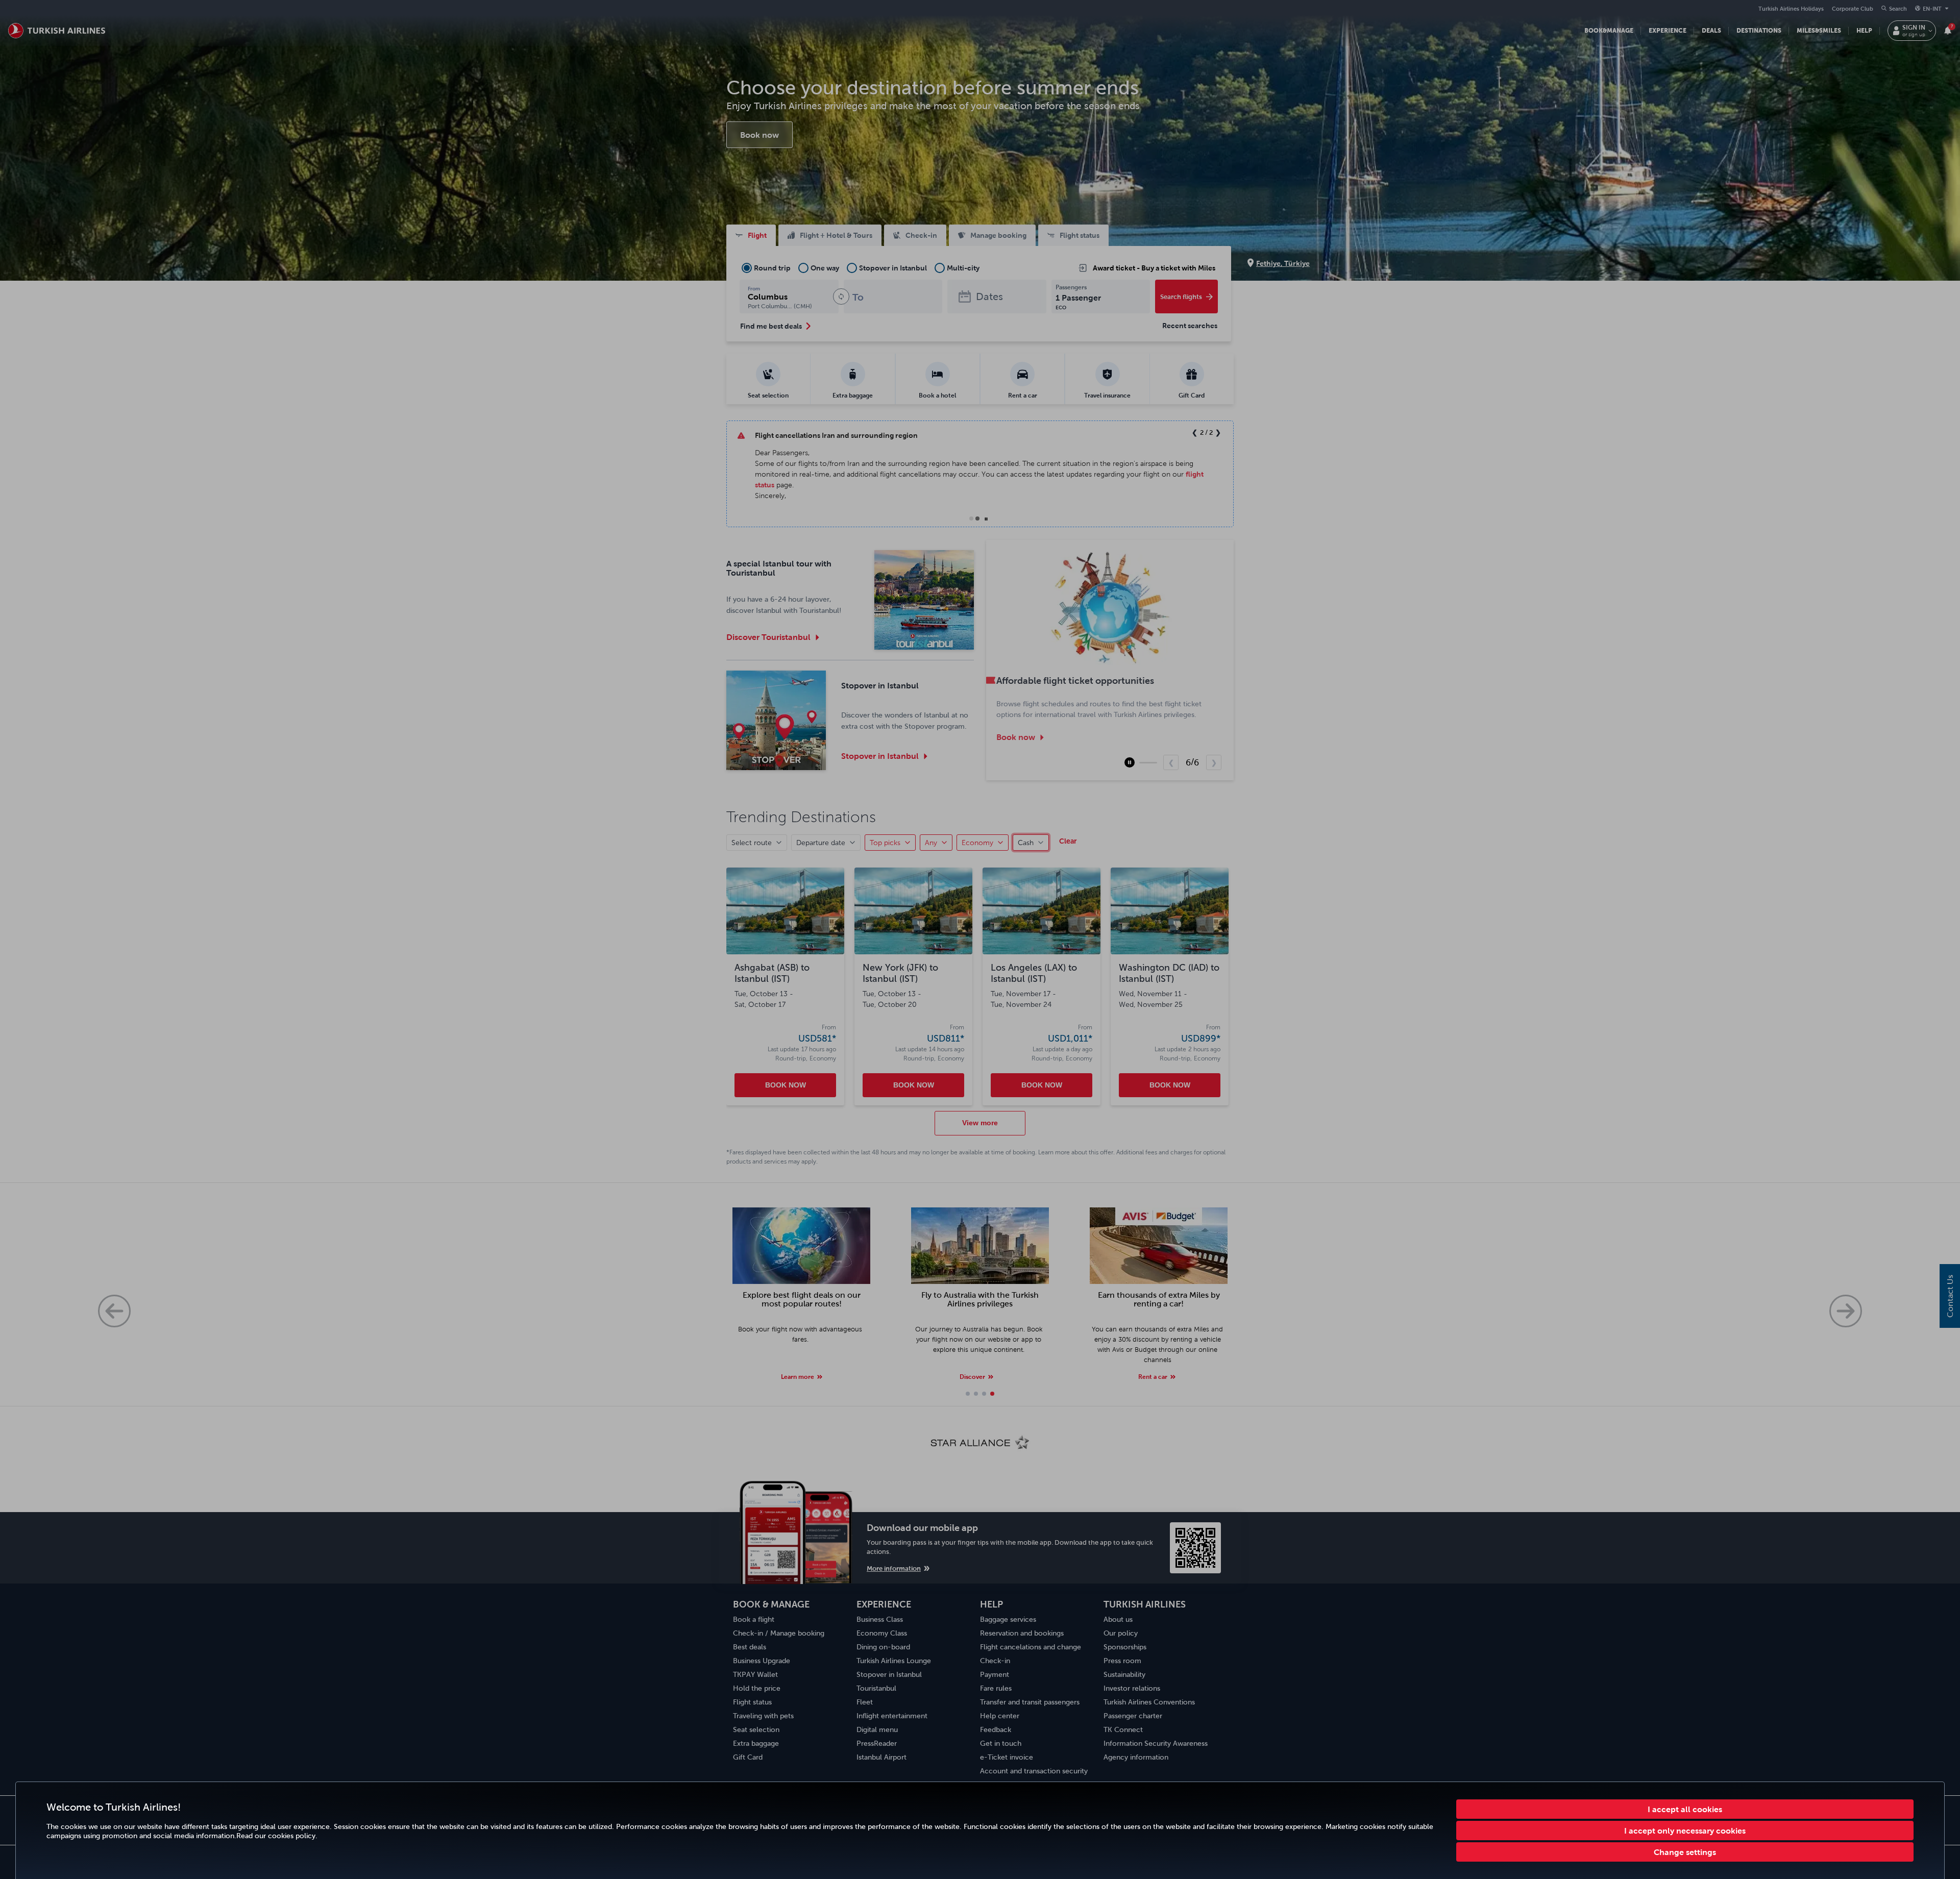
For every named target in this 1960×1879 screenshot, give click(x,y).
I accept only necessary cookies (1685, 1831)
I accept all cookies (1685, 1809)
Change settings (1685, 1852)
